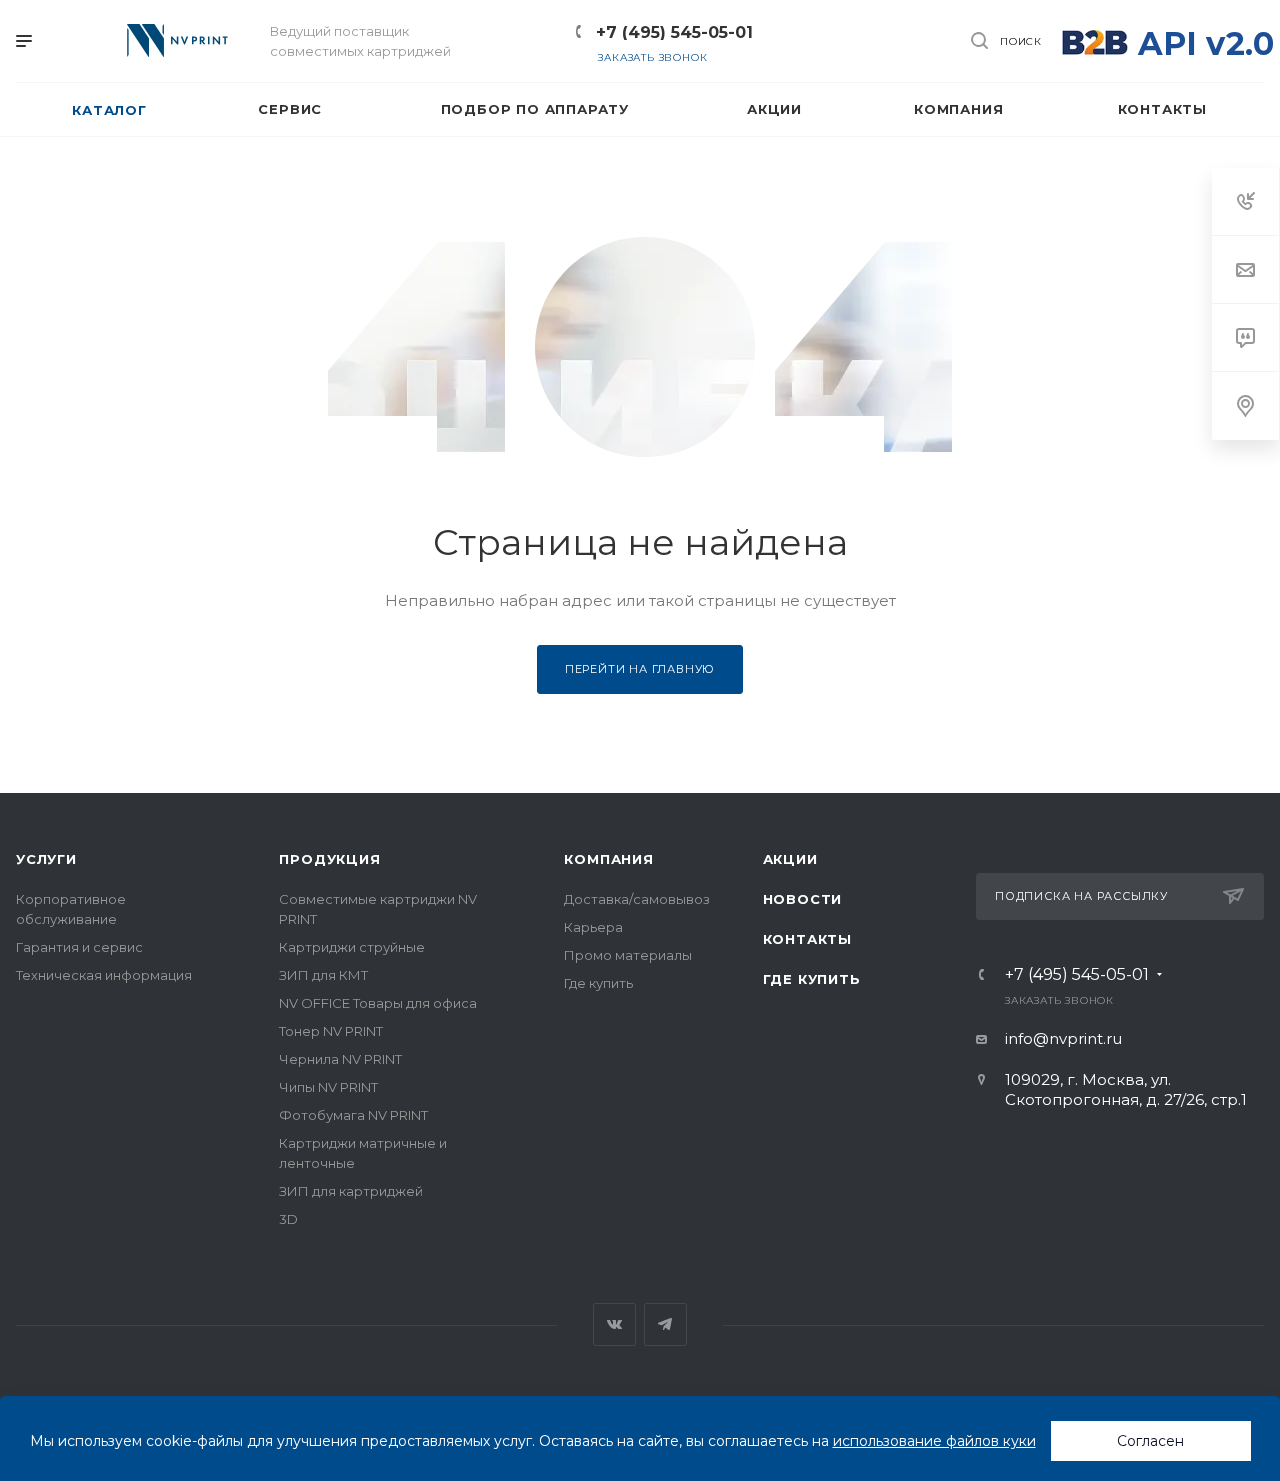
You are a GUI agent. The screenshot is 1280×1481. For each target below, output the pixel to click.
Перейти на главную (640, 669)
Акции (790, 859)
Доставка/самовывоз (637, 899)
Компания (608, 859)
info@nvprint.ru (1063, 1038)
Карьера (593, 927)
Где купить (598, 983)
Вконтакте (614, 1324)
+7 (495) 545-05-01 (674, 32)
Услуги (46, 859)
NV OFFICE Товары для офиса (378, 1003)
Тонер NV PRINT (331, 1031)
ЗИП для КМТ (323, 975)
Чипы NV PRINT (328, 1087)
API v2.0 (1206, 43)
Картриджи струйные (352, 947)
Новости (803, 899)
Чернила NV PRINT (340, 1059)
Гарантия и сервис (79, 947)
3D (288, 1219)
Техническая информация (104, 975)
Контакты (807, 939)
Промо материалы (628, 955)
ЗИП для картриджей (351, 1191)
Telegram (665, 1324)
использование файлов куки (934, 1441)
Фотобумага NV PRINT (353, 1115)
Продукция (329, 859)
